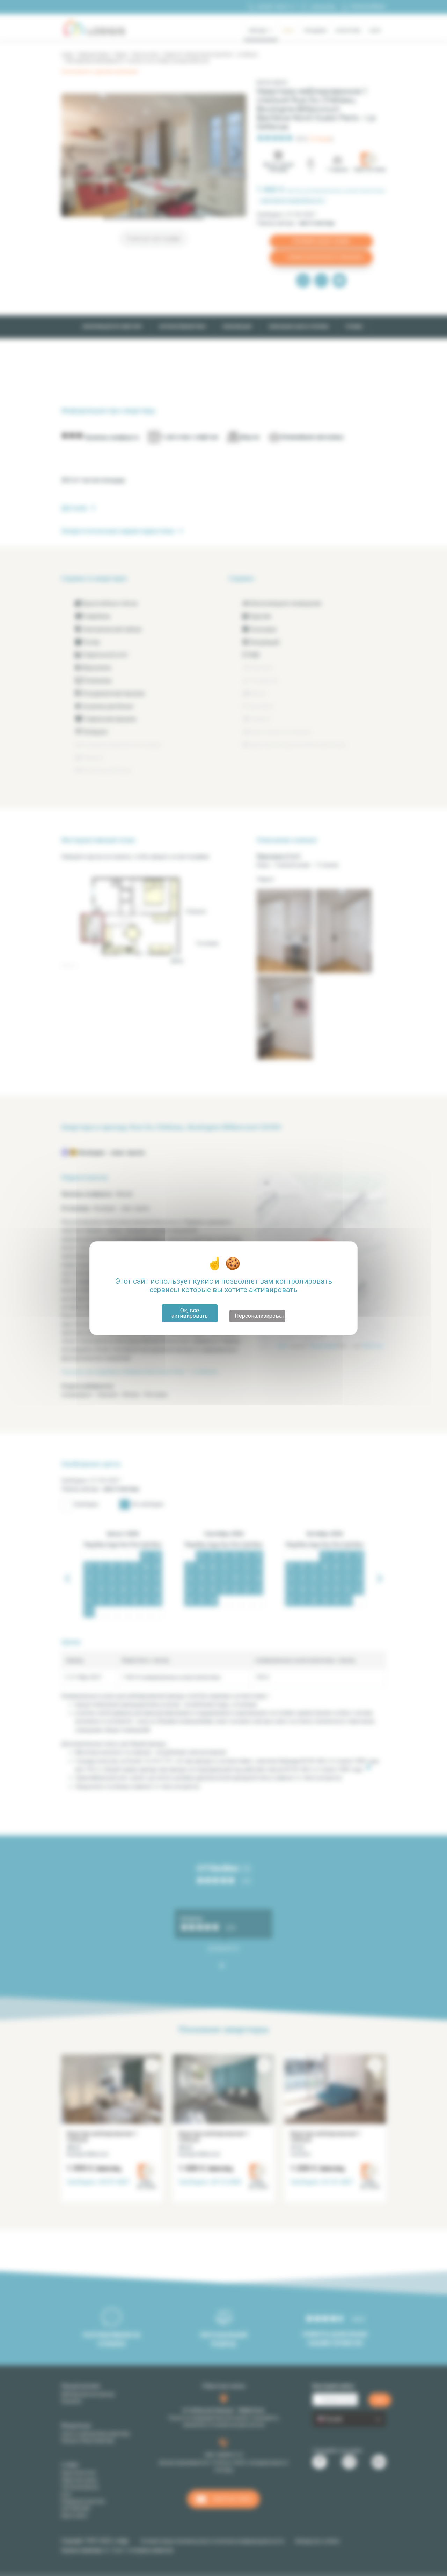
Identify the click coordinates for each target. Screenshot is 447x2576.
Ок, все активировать (190, 1313)
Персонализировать (260, 1316)
